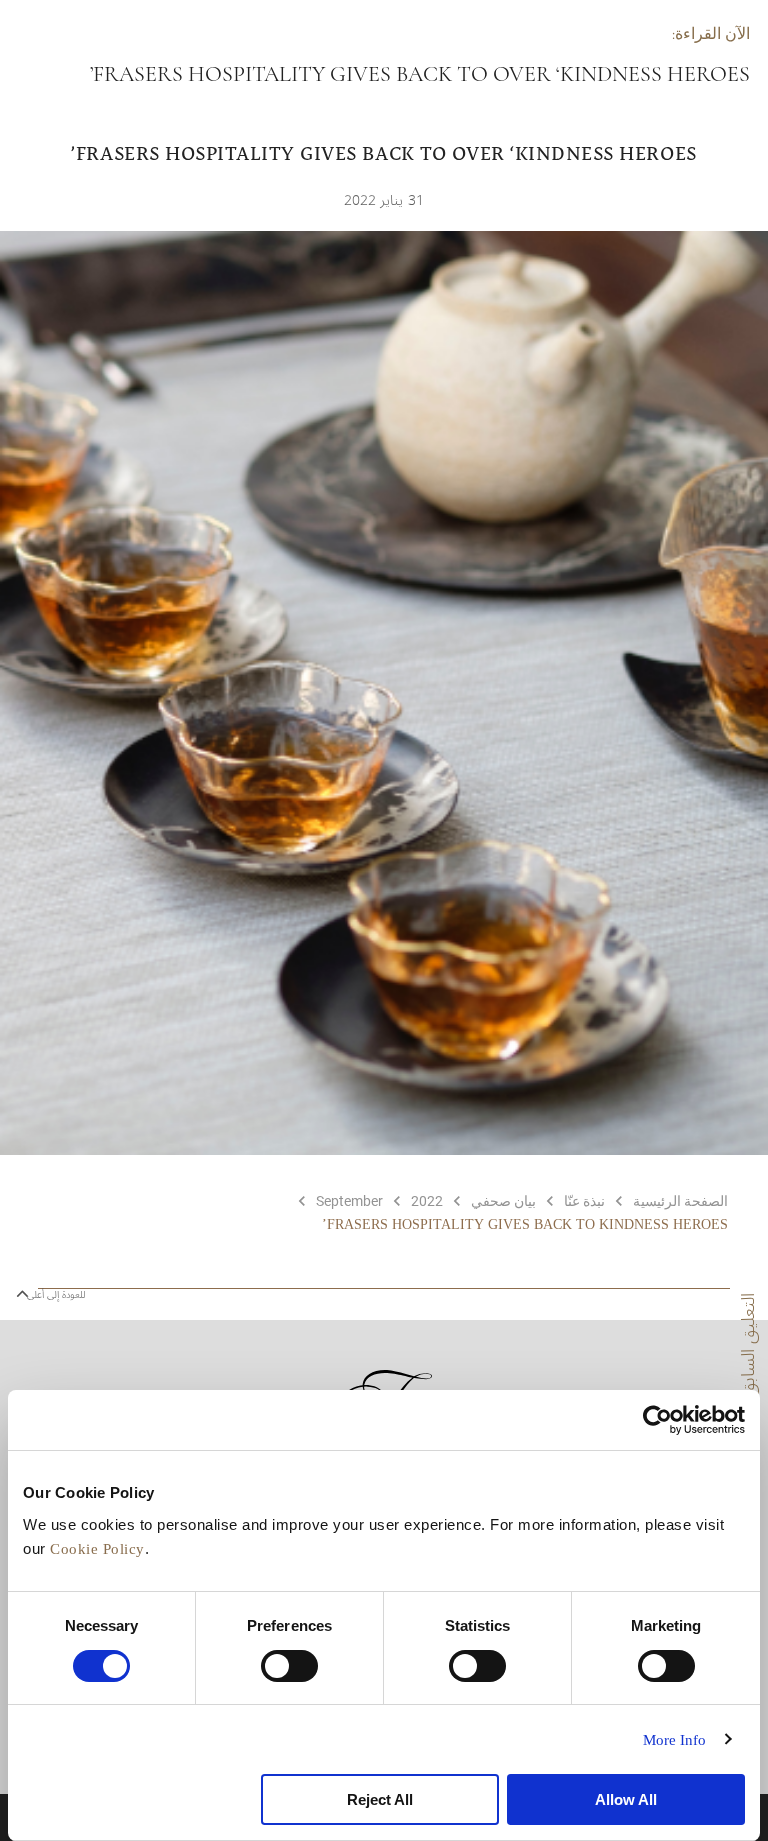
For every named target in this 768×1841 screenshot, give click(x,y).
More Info (675, 1740)
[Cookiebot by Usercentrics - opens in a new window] (657, 1420)
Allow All (626, 1799)
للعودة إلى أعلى (54, 1295)
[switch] (289, 1666)
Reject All (380, 1799)
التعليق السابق (748, 1345)
